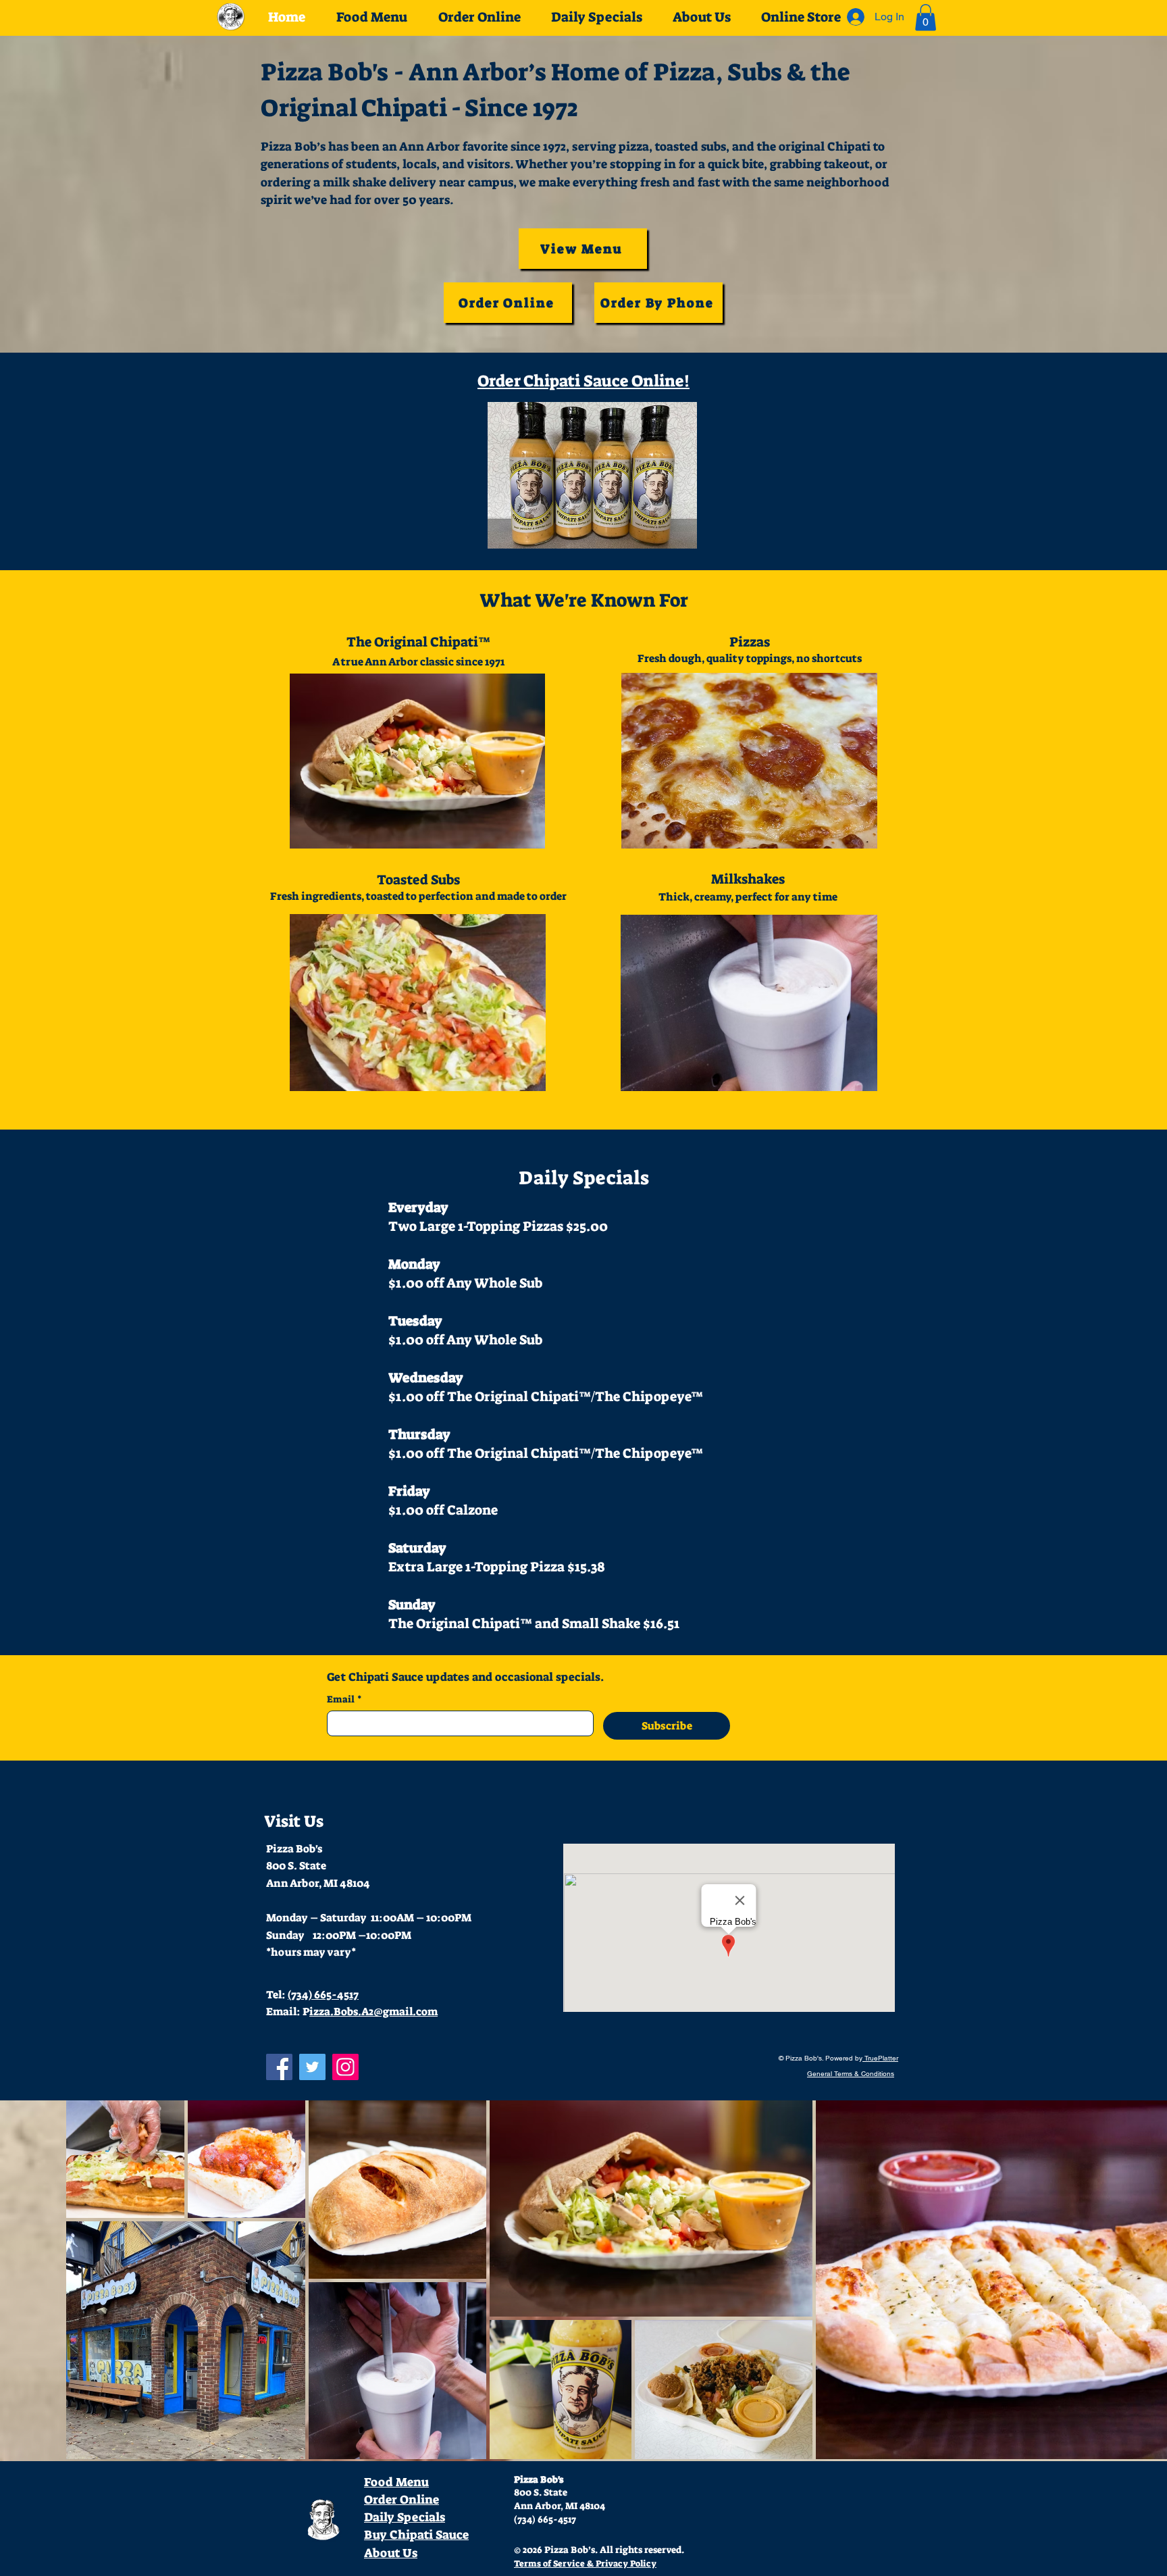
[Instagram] (345, 2067)
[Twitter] (312, 2067)
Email (344, 1699)
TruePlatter (880, 2058)
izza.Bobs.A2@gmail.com (373, 2012)
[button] (926, 17)
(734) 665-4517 (323, 1995)
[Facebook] (279, 2067)
